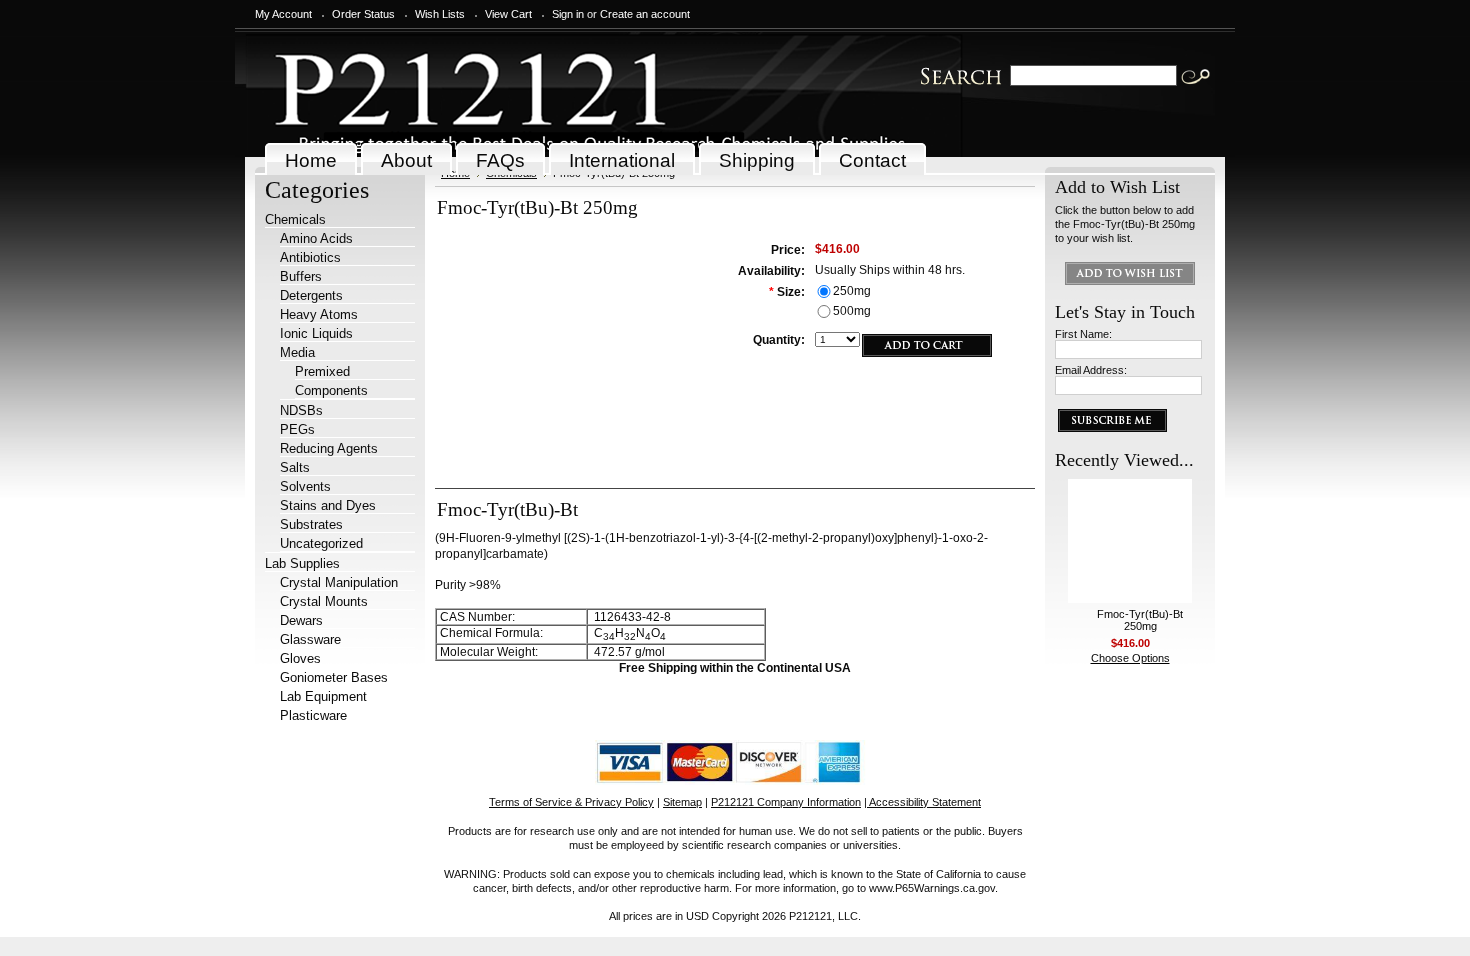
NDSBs (301, 410)
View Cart (508, 14)
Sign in (568, 14)
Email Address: (1091, 370)
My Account (283, 14)
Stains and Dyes (328, 505)
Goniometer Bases (334, 677)
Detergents (311, 295)
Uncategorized (321, 543)
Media (297, 352)
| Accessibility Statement (922, 802)
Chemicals (295, 219)
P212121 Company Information (786, 802)
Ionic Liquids (316, 333)
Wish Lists (440, 14)
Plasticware (313, 715)
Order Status (363, 14)
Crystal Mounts (324, 601)
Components (331, 390)
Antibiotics (310, 257)
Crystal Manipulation (339, 582)
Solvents (305, 486)
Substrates (311, 524)
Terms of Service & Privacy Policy (571, 802)
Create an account (645, 14)
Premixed (322, 371)
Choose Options (1130, 658)
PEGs (297, 429)
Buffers (301, 276)
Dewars (301, 620)
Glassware (310, 639)
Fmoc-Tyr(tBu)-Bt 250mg (1140, 620)
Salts (295, 467)
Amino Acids (316, 238)
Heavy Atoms (319, 314)
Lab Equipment (323, 696)
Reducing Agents (329, 448)
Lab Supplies (302, 563)
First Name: (1083, 334)
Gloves (300, 658)
